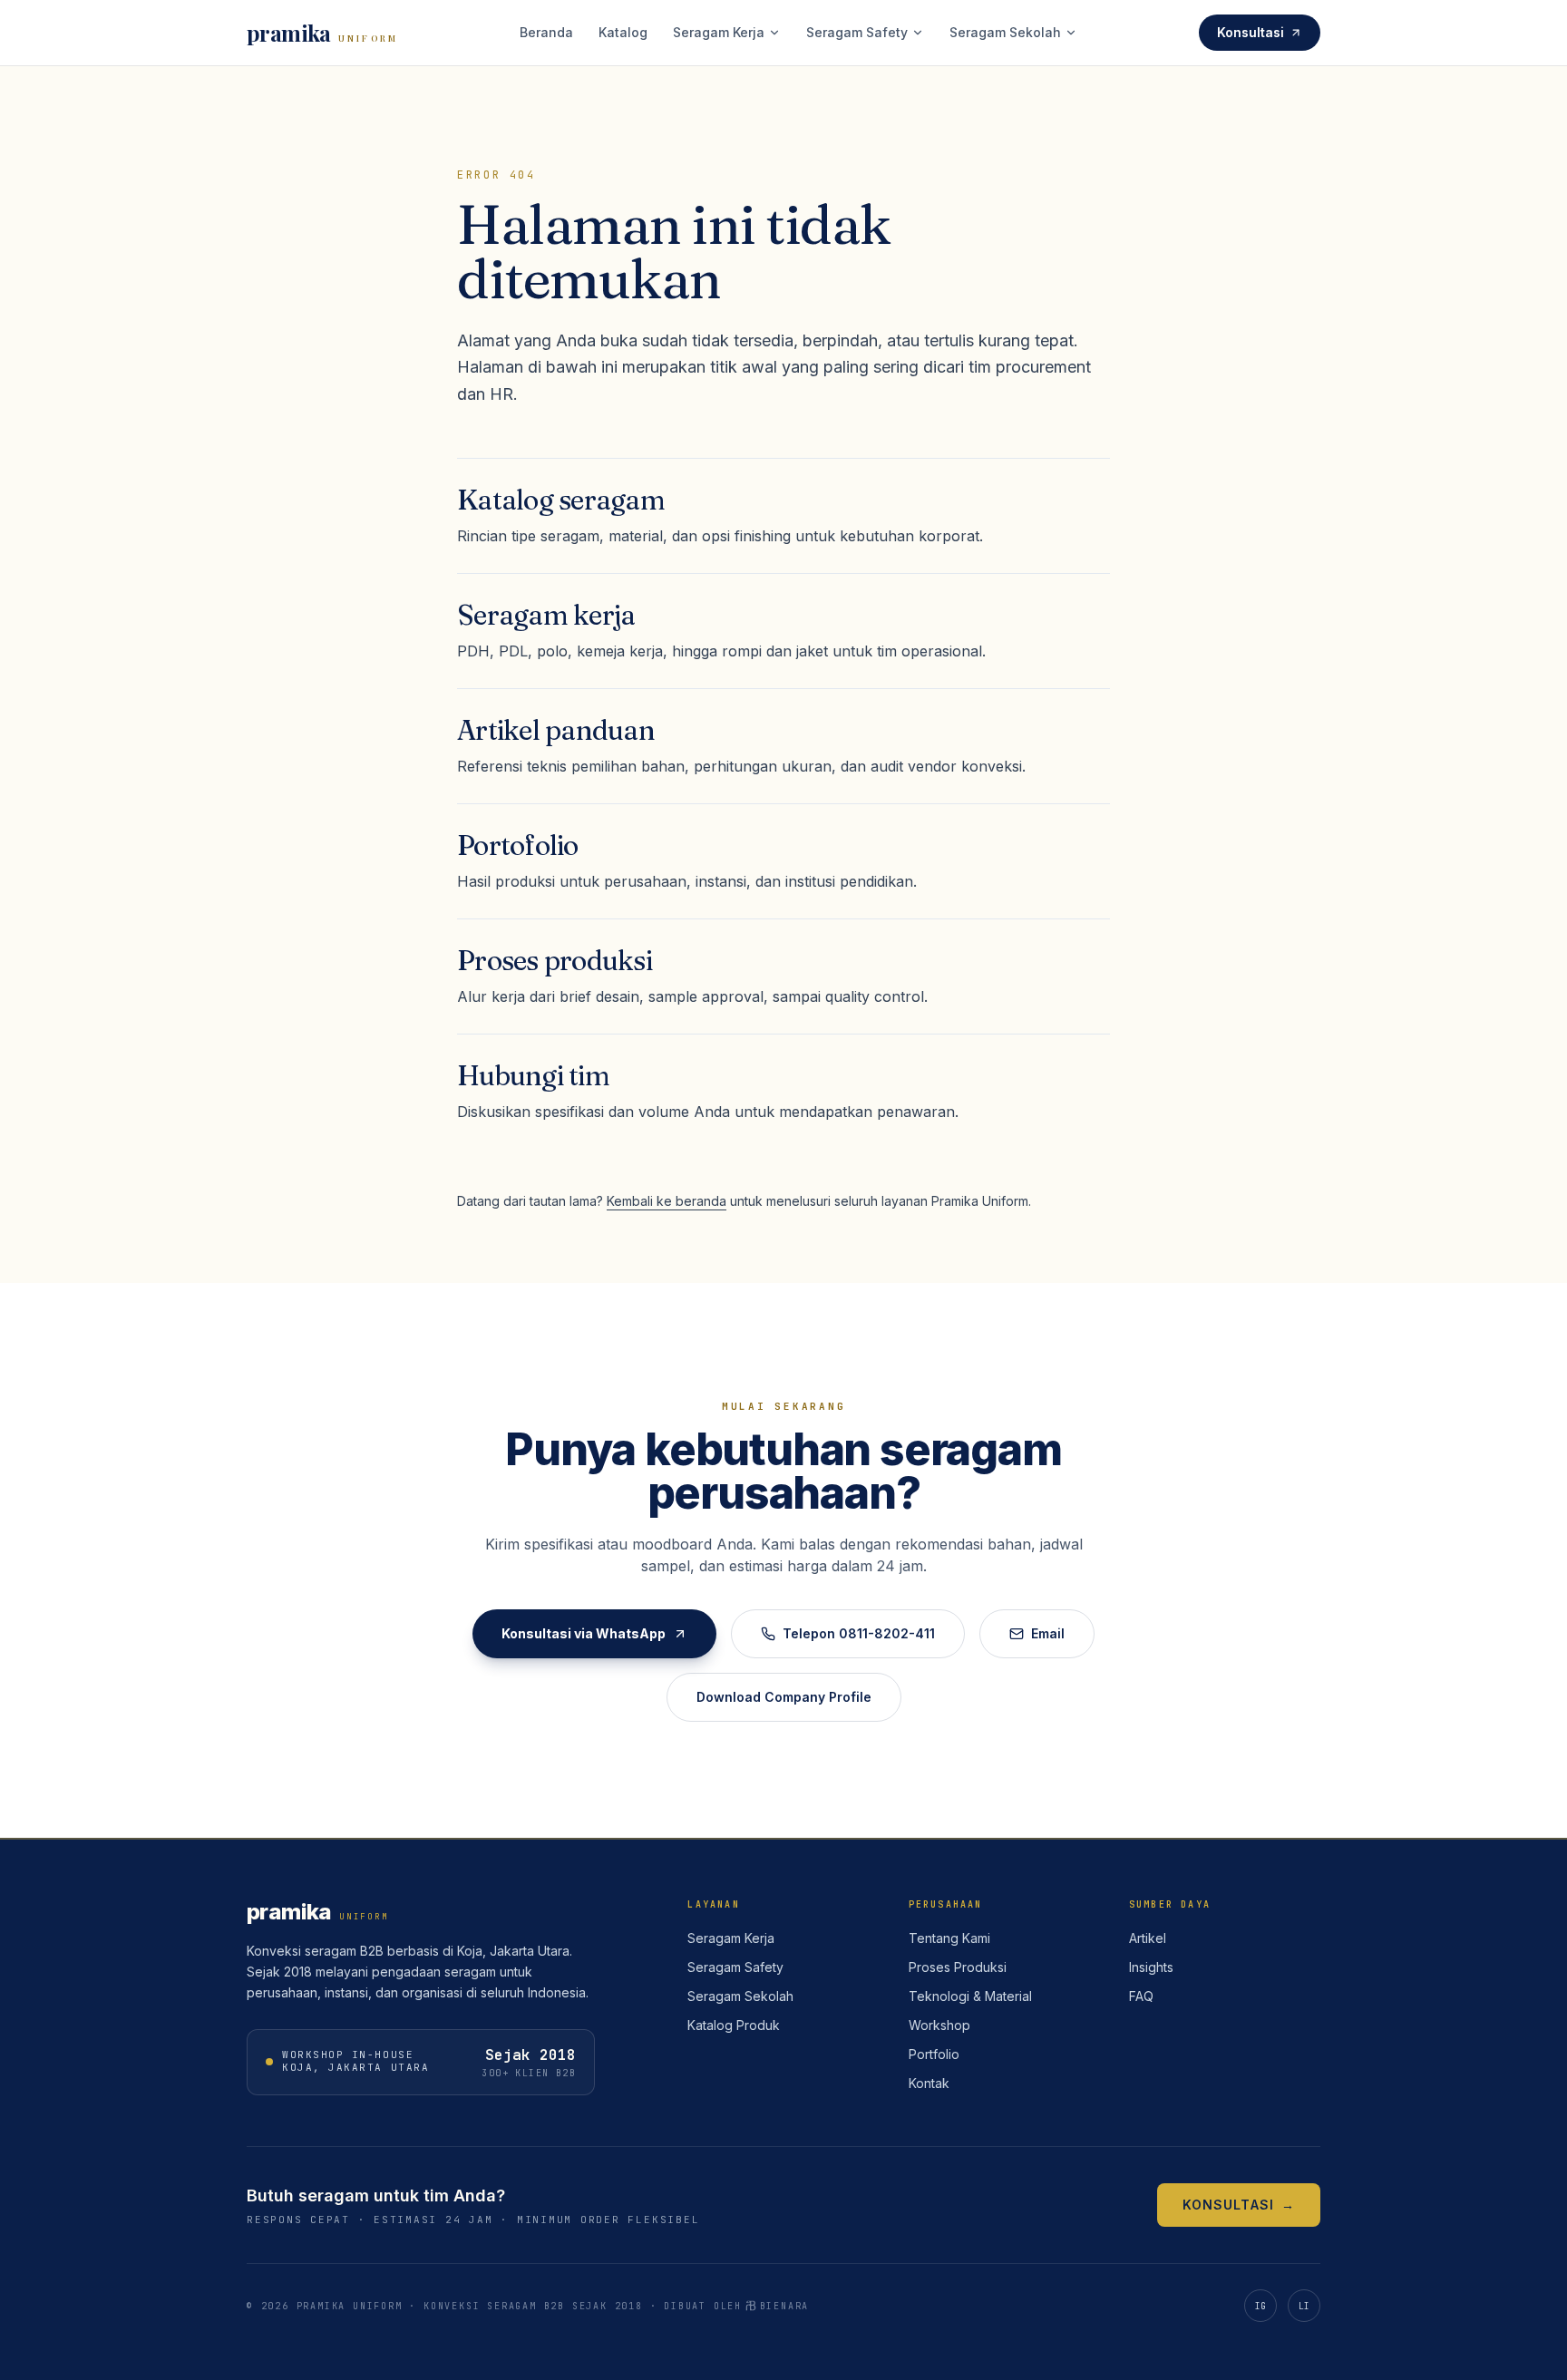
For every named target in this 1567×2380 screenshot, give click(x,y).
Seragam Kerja (719, 32)
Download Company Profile (784, 1697)
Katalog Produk (734, 2025)
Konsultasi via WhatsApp (584, 1633)
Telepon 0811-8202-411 (859, 1633)
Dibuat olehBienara (736, 2306)
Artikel (1148, 1938)
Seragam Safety (857, 32)
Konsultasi (1251, 32)
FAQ (1141, 1996)
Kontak (929, 2083)
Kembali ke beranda (667, 1201)
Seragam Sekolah (1005, 32)
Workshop (939, 2025)
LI (1304, 2306)
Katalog (623, 32)
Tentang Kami (949, 1938)
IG (1261, 2306)
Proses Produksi (958, 1967)
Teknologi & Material (970, 1996)
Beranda (546, 32)
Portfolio (934, 2054)
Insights (1151, 1967)
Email (1048, 1633)
